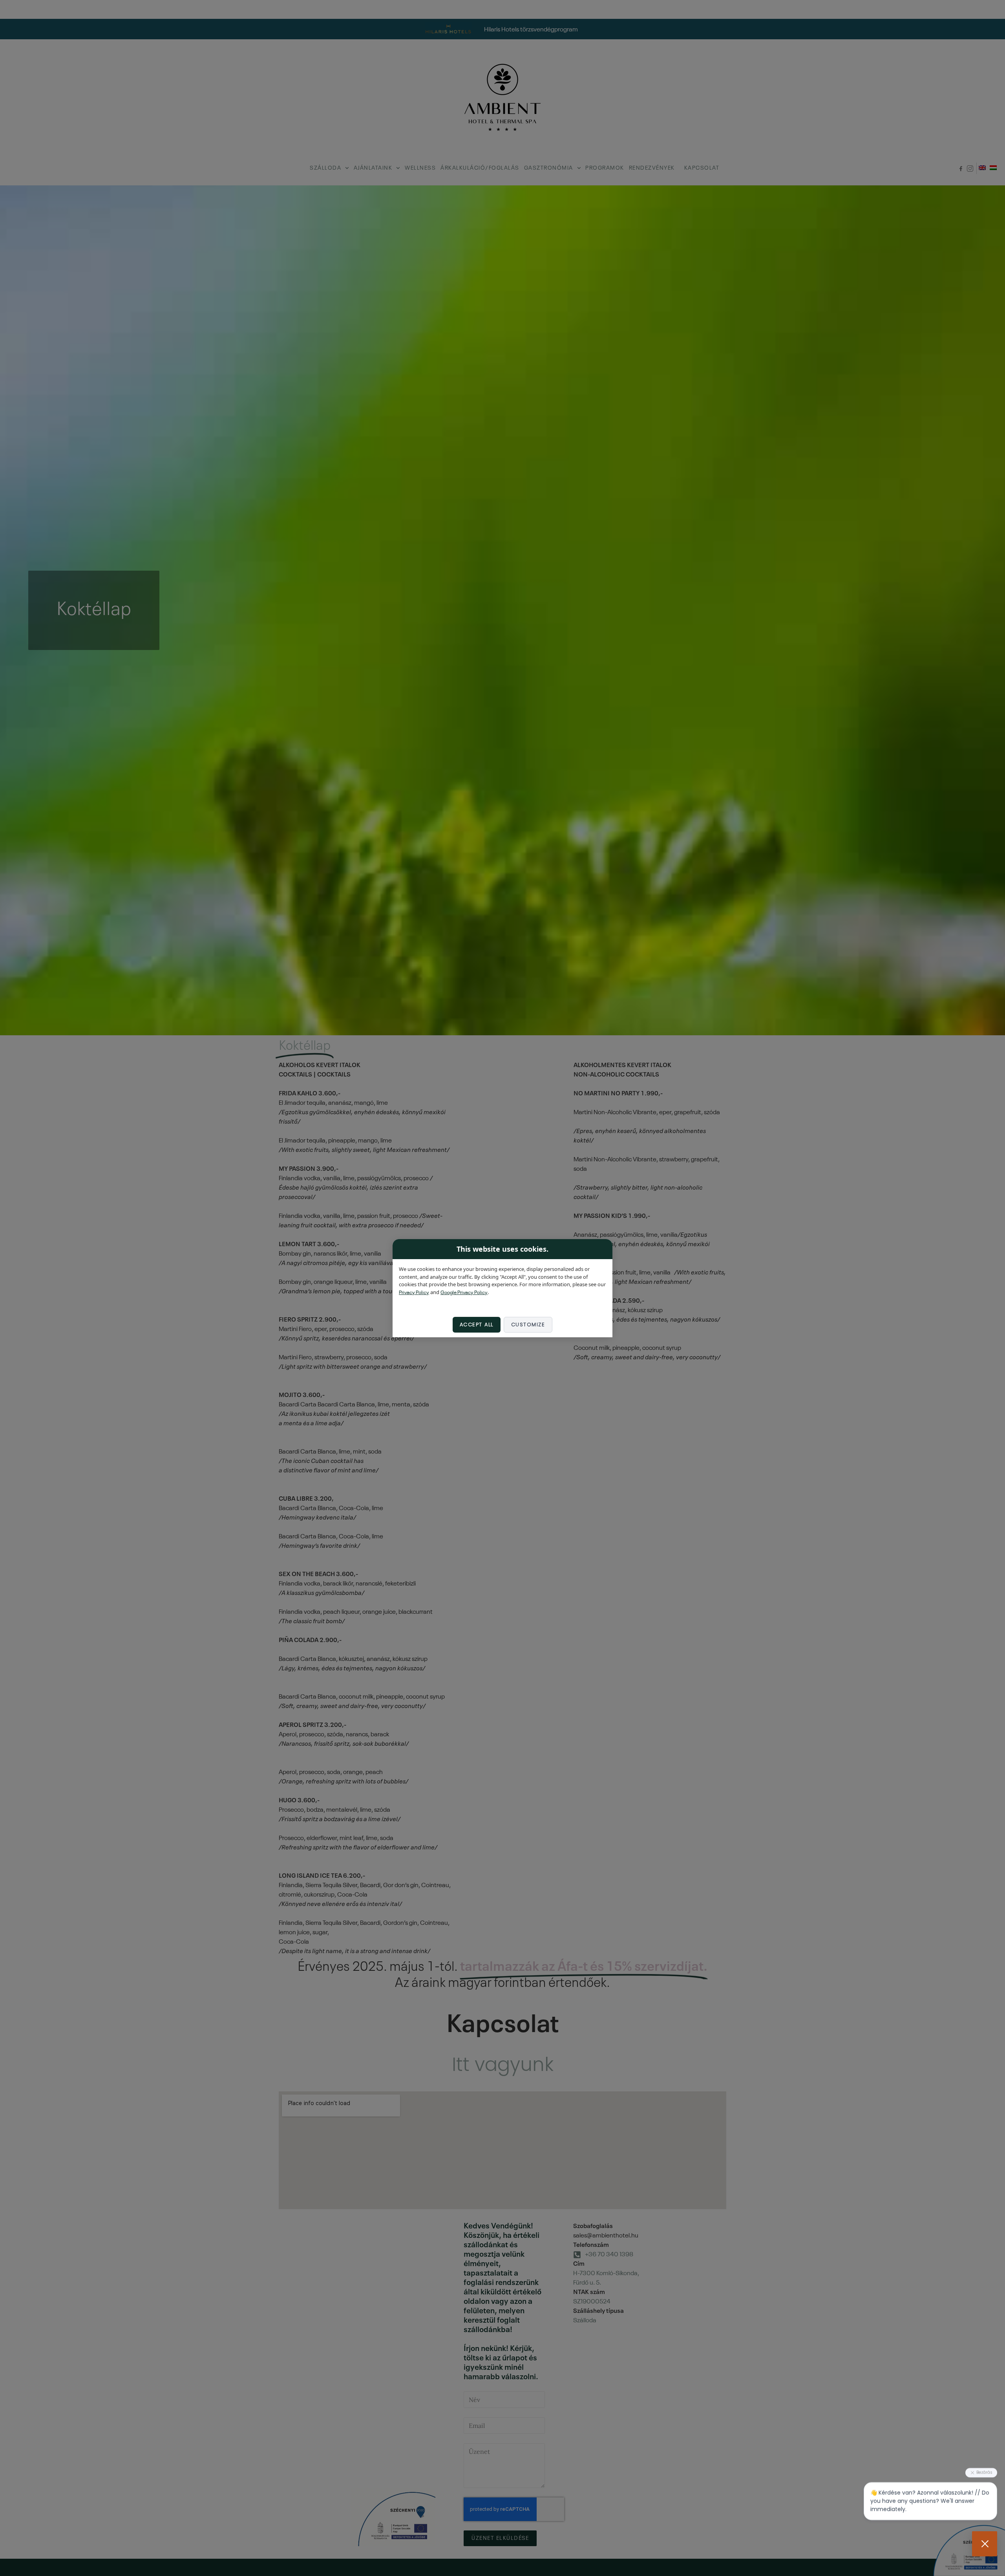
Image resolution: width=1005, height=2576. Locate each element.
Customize (528, 1325)
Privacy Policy (414, 1292)
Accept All (477, 1325)
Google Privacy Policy (464, 1292)
